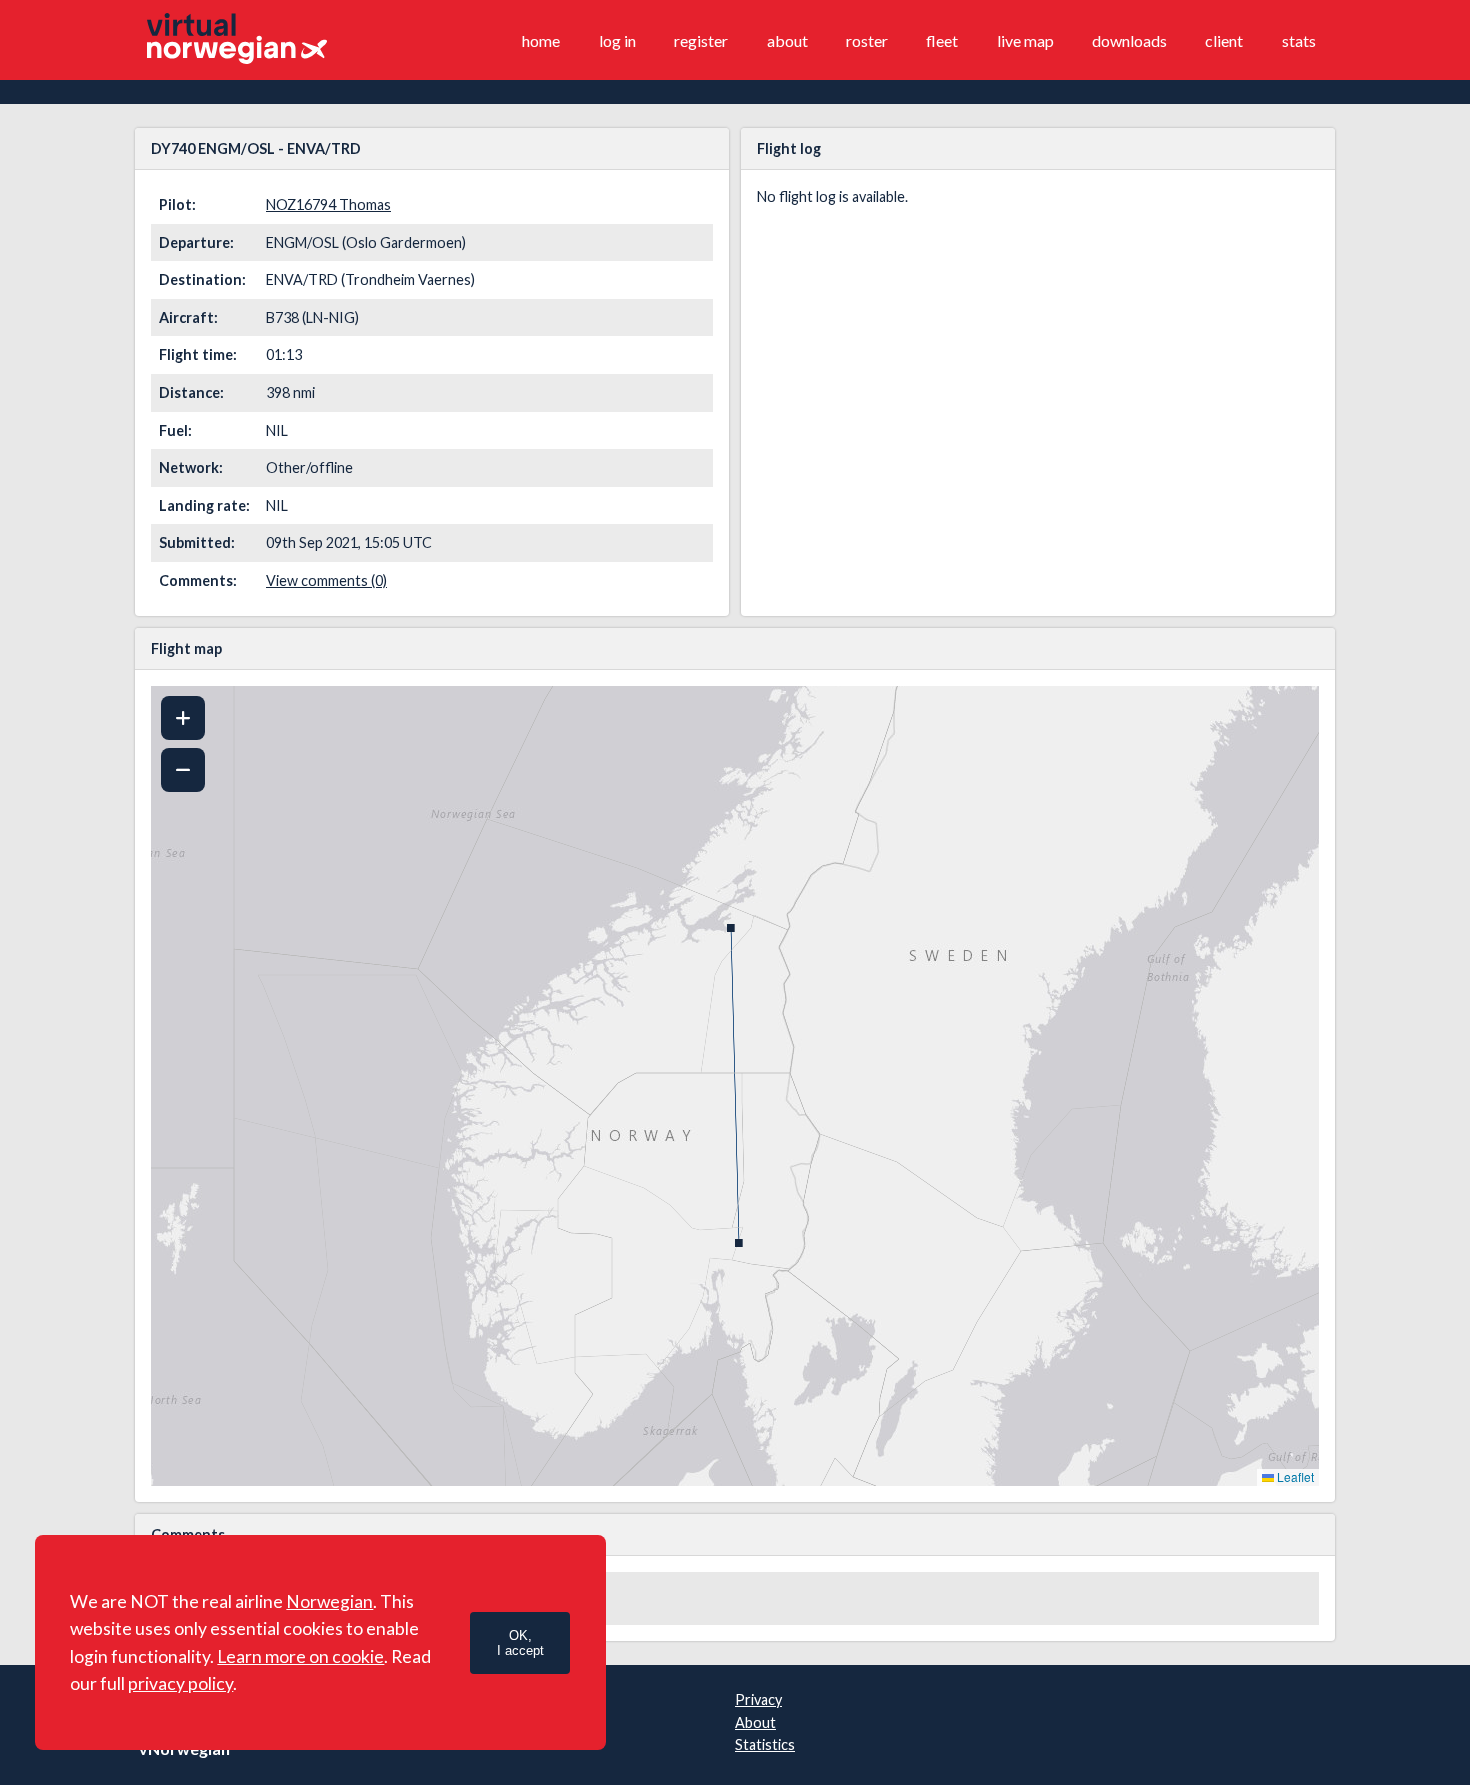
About (787, 40)
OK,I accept (520, 1643)
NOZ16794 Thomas (328, 204)
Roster (867, 40)
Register (701, 40)
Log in (617, 40)
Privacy (758, 1699)
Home (541, 40)
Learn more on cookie (300, 1656)
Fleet (942, 40)
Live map (1025, 40)
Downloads (1129, 40)
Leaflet (1294, 1476)
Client (1224, 40)
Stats (1299, 40)
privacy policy (180, 1683)
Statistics (765, 1744)
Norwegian (329, 1601)
